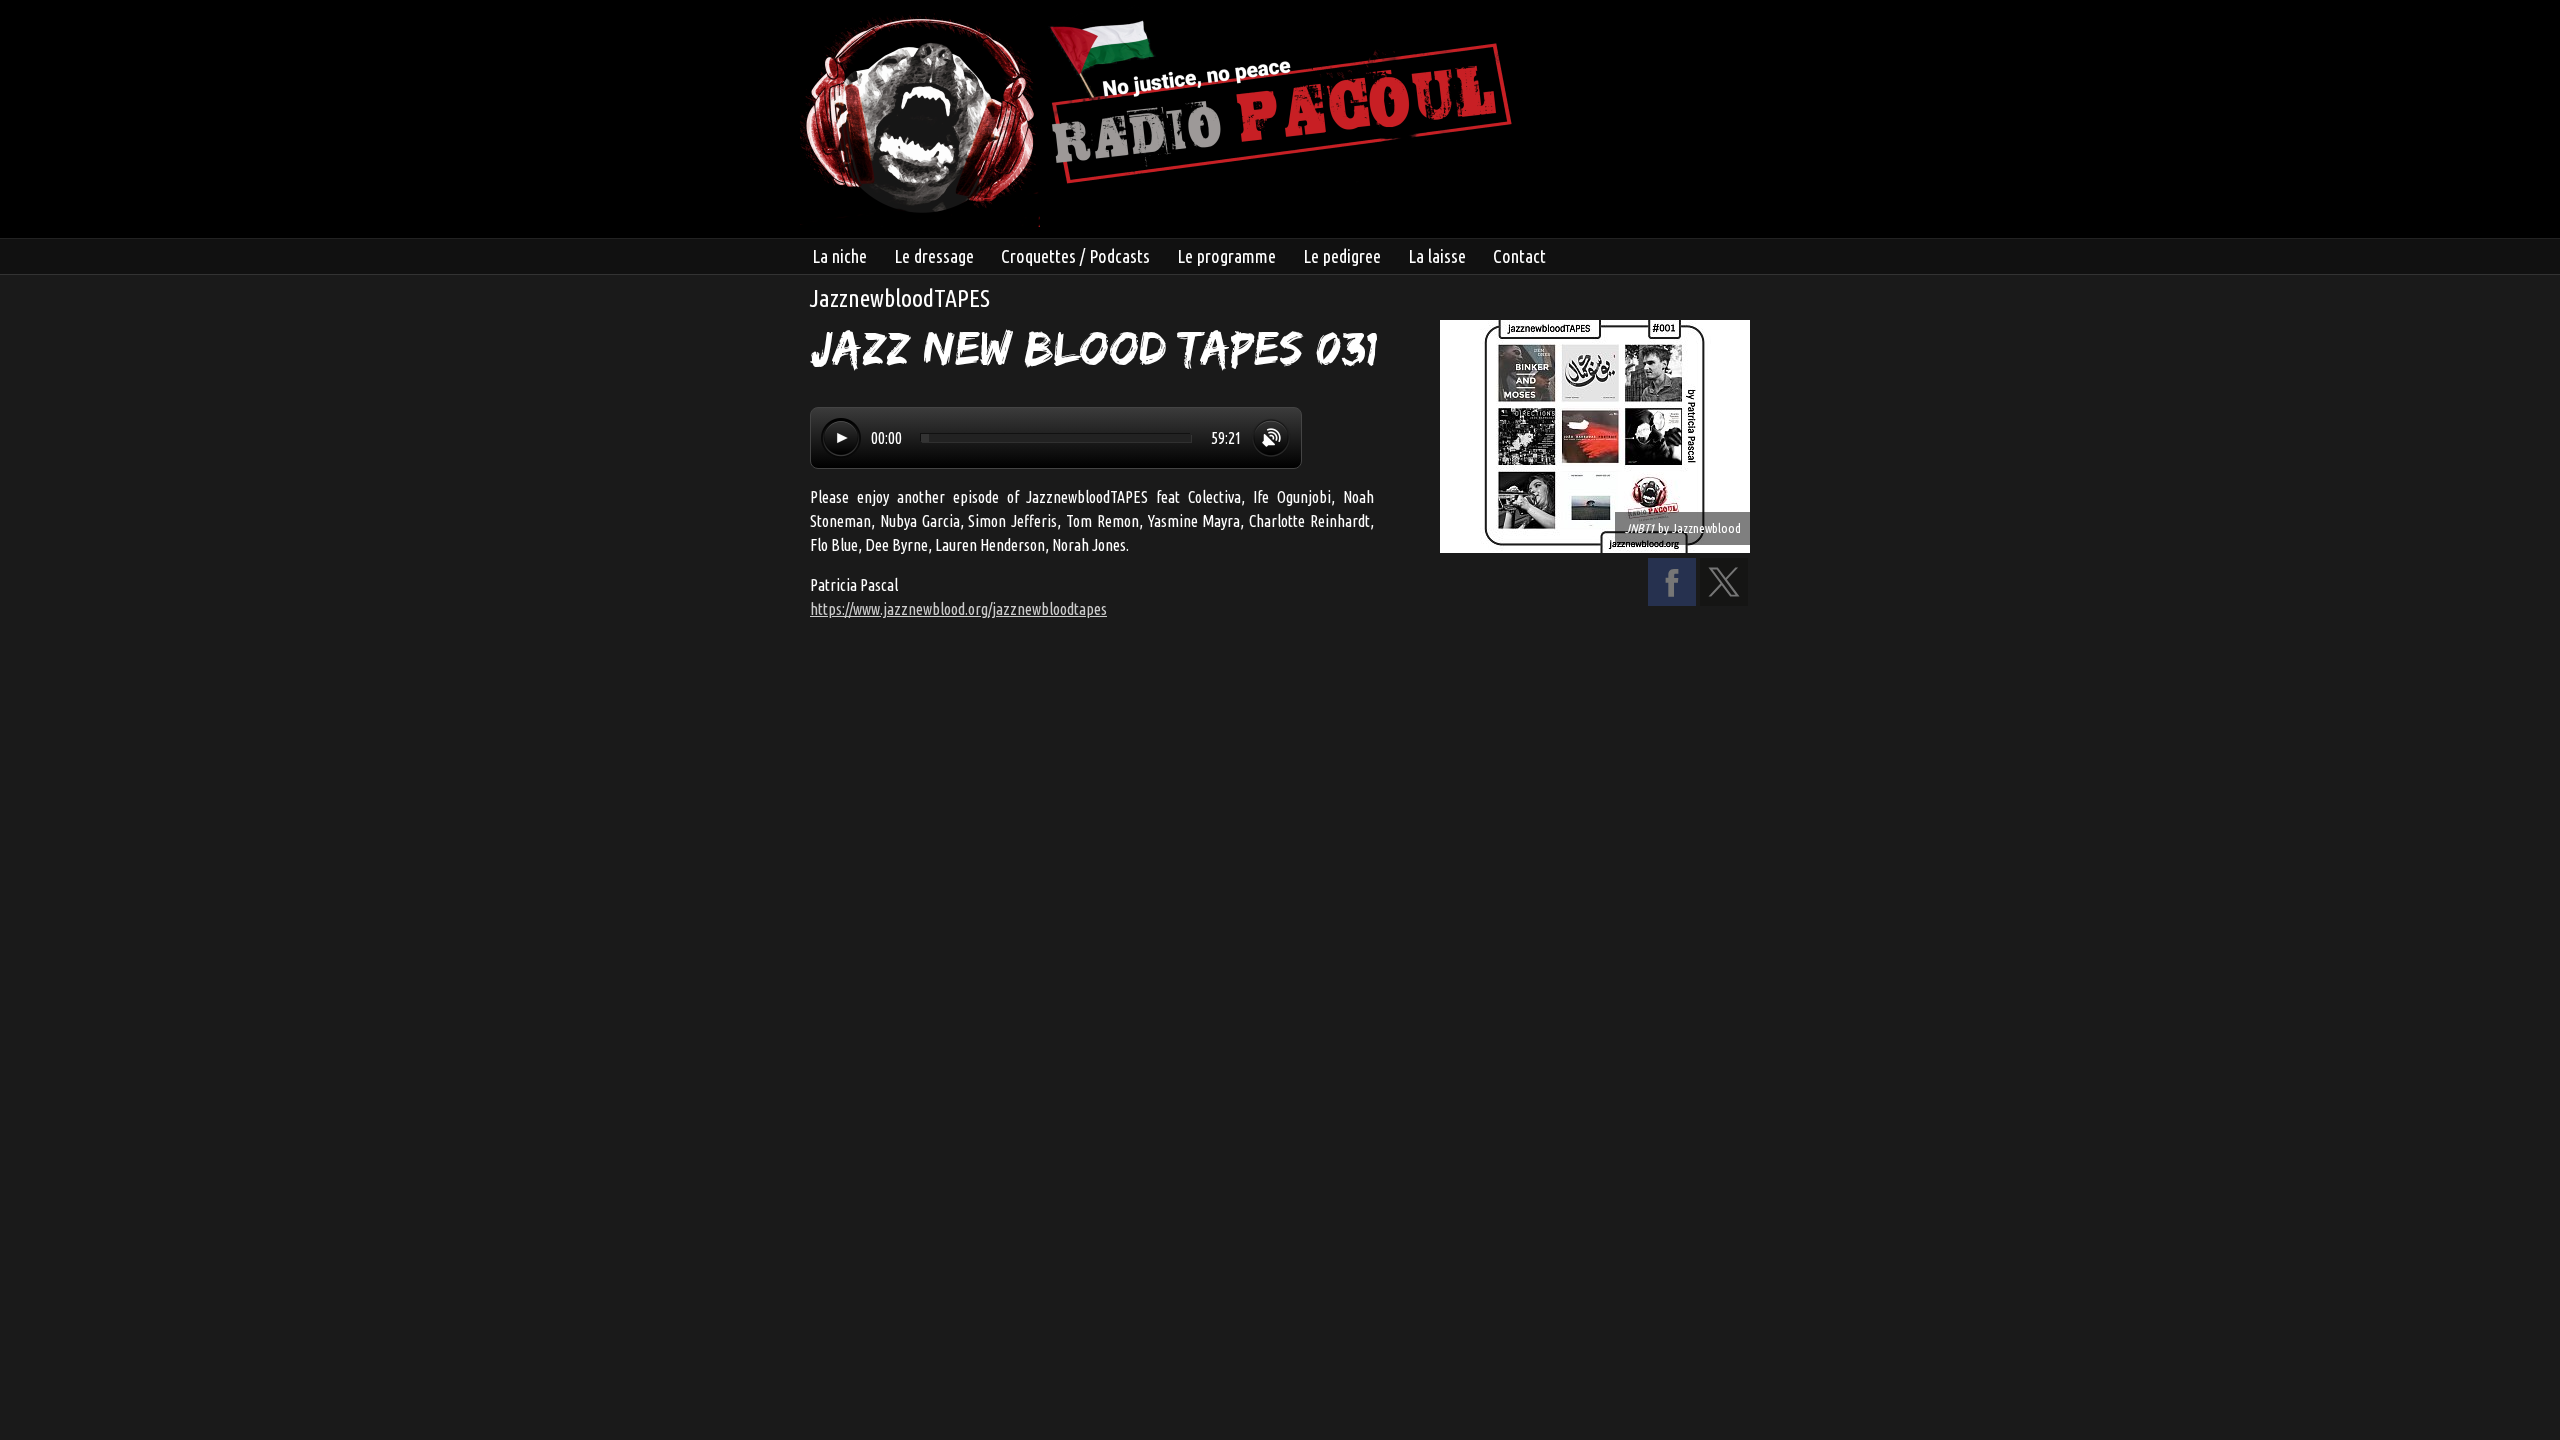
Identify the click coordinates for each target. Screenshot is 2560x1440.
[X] (1724, 600)
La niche (839, 256)
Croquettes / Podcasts (1075, 256)
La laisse (1437, 256)
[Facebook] (1672, 600)
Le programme (1226, 256)
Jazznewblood (1706, 528)
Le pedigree (1342, 256)
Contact (1519, 256)
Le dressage (934, 256)
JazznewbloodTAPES (900, 298)
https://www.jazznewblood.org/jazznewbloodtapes (958, 609)
